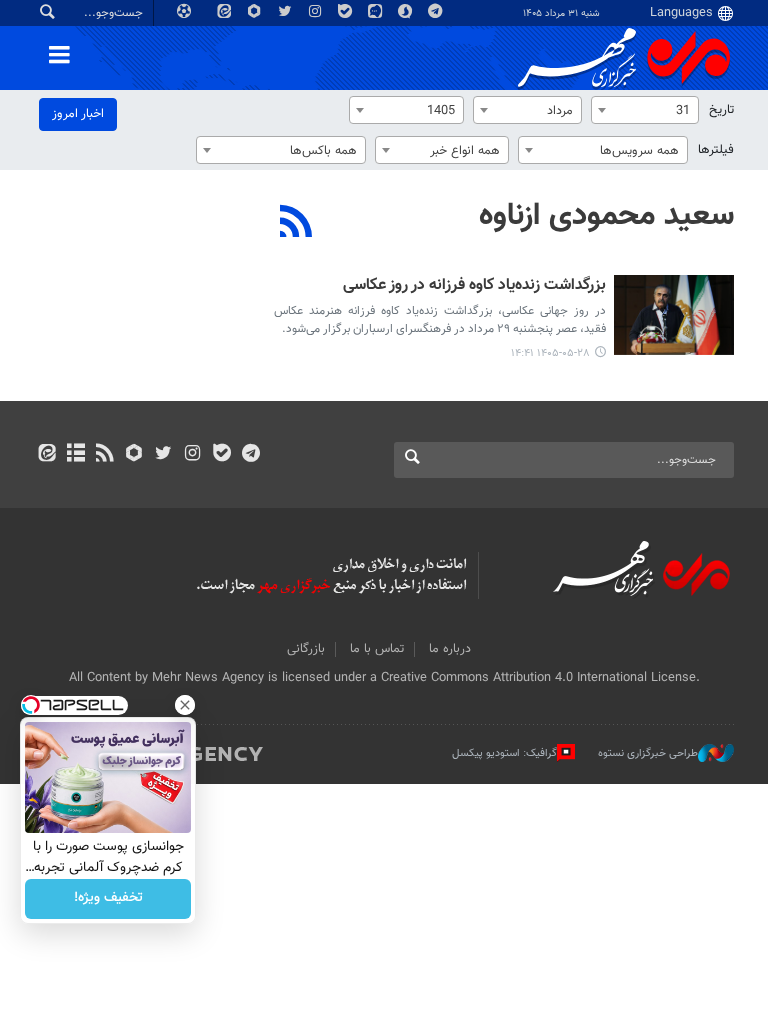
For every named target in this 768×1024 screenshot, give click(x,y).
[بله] (221, 455)
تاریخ (721, 110)
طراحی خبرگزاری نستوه (648, 753)
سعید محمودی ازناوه (606, 216)
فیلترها (716, 150)
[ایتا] (46, 455)
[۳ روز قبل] (674, 315)
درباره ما (450, 649)
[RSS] (296, 224)
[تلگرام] (250, 455)
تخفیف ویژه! (108, 899)
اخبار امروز (78, 114)
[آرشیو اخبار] (75, 455)
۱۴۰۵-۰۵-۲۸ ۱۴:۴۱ (550, 353)
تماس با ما (377, 649)
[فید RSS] (104, 455)
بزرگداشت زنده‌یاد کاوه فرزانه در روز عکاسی (474, 286)
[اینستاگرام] (192, 455)
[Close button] (185, 705)
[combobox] (645, 110)
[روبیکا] (134, 455)
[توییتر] (163, 455)
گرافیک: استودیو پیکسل (504, 753)
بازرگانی (306, 649)
